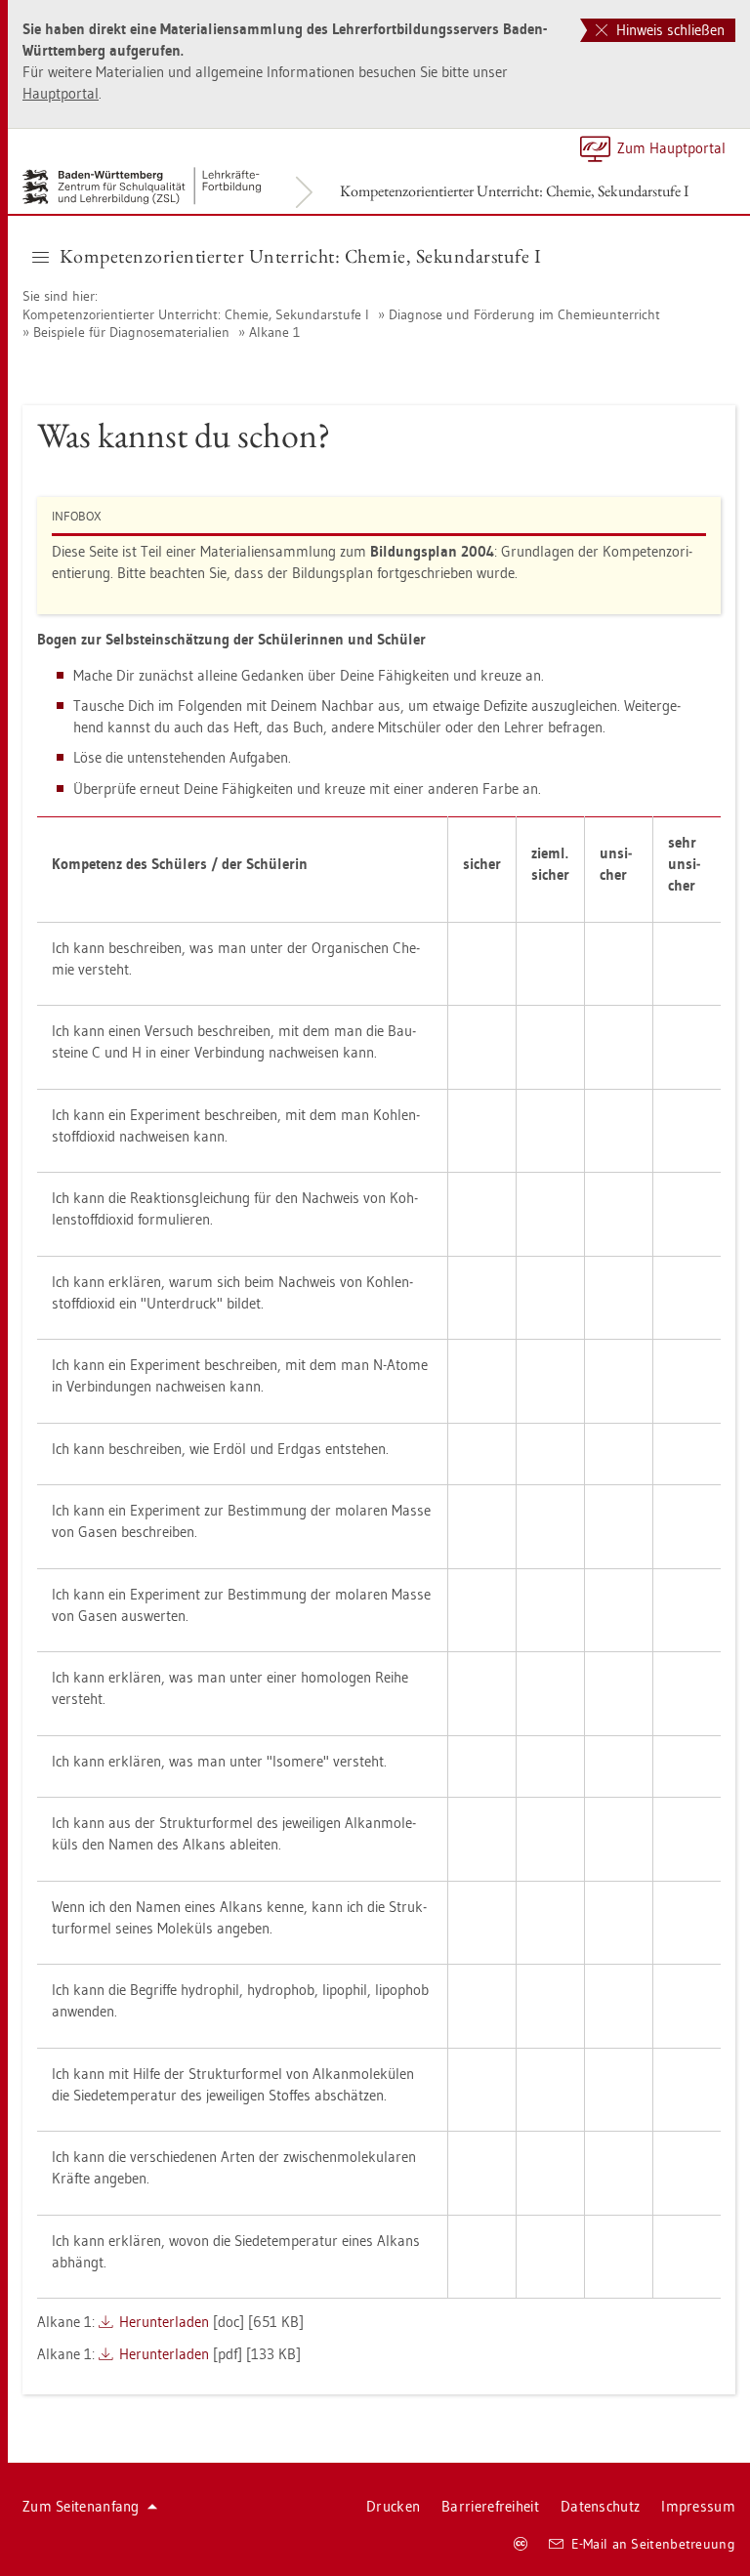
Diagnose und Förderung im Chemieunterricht (524, 314)
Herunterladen (164, 2322)
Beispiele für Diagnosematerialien (131, 332)
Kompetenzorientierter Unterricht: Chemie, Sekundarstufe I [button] (301, 256)
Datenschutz (600, 2506)
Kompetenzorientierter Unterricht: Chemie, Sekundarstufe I (514, 191)
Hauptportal (61, 93)
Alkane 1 (274, 332)
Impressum (698, 2506)
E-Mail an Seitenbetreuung (654, 2544)
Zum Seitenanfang (81, 2506)
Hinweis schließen (668, 30)
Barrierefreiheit (490, 2506)
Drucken (393, 2506)
